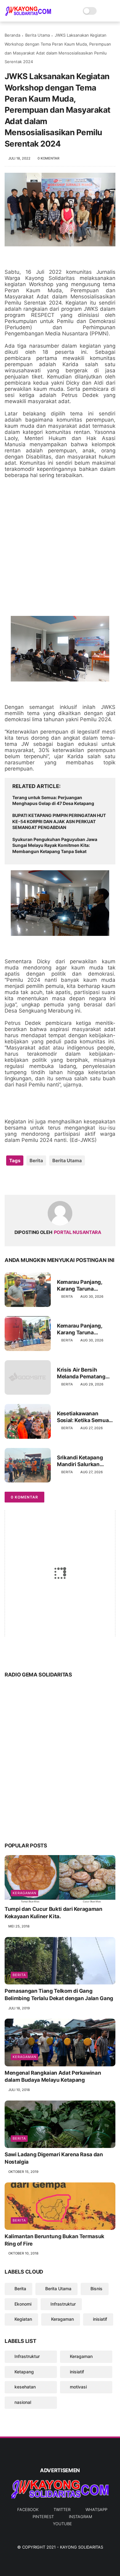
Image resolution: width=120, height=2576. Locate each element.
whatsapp (96, 2509)
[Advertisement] (60, 547)
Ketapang (24, 2372)
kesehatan (25, 2387)
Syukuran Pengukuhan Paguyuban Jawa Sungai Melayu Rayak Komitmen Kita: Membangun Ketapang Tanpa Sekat (55, 845)
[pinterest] (47, 1180)
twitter (62, 2509)
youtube (62, 2524)
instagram (80, 2517)
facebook (28, 2509)
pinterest (43, 2517)
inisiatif (100, 2319)
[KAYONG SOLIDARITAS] (28, 14)
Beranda (12, 35)
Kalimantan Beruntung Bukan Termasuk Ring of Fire (54, 2240)
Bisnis (96, 2289)
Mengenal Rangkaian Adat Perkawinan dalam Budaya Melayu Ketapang (53, 2077)
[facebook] (10, 1180)
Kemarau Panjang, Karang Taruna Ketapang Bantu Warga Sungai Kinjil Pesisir (86, 1329)
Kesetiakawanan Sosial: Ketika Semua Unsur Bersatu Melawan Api (83, 1417)
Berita (36, 1161)
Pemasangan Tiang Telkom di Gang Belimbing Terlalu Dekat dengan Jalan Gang (59, 1995)
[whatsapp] (35, 1180)
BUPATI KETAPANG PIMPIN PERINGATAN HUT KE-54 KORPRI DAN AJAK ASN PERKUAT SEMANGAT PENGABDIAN (59, 821)
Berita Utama (38, 35)
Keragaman (24, 1893)
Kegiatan (23, 2319)
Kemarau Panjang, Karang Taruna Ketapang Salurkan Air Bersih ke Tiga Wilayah (85, 1286)
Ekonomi (23, 2304)
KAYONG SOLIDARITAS (82, 2547)
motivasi (78, 2387)
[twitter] (22, 1180)
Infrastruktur (63, 2304)
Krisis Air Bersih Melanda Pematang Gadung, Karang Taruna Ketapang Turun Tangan (81, 1373)
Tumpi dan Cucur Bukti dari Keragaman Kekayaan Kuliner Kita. (54, 1913)
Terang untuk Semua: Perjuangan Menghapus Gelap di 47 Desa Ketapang (53, 801)
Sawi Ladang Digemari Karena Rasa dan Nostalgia (54, 2158)
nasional (23, 2402)
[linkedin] (59, 1180)
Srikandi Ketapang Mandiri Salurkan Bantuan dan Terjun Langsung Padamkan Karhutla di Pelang (83, 1461)
